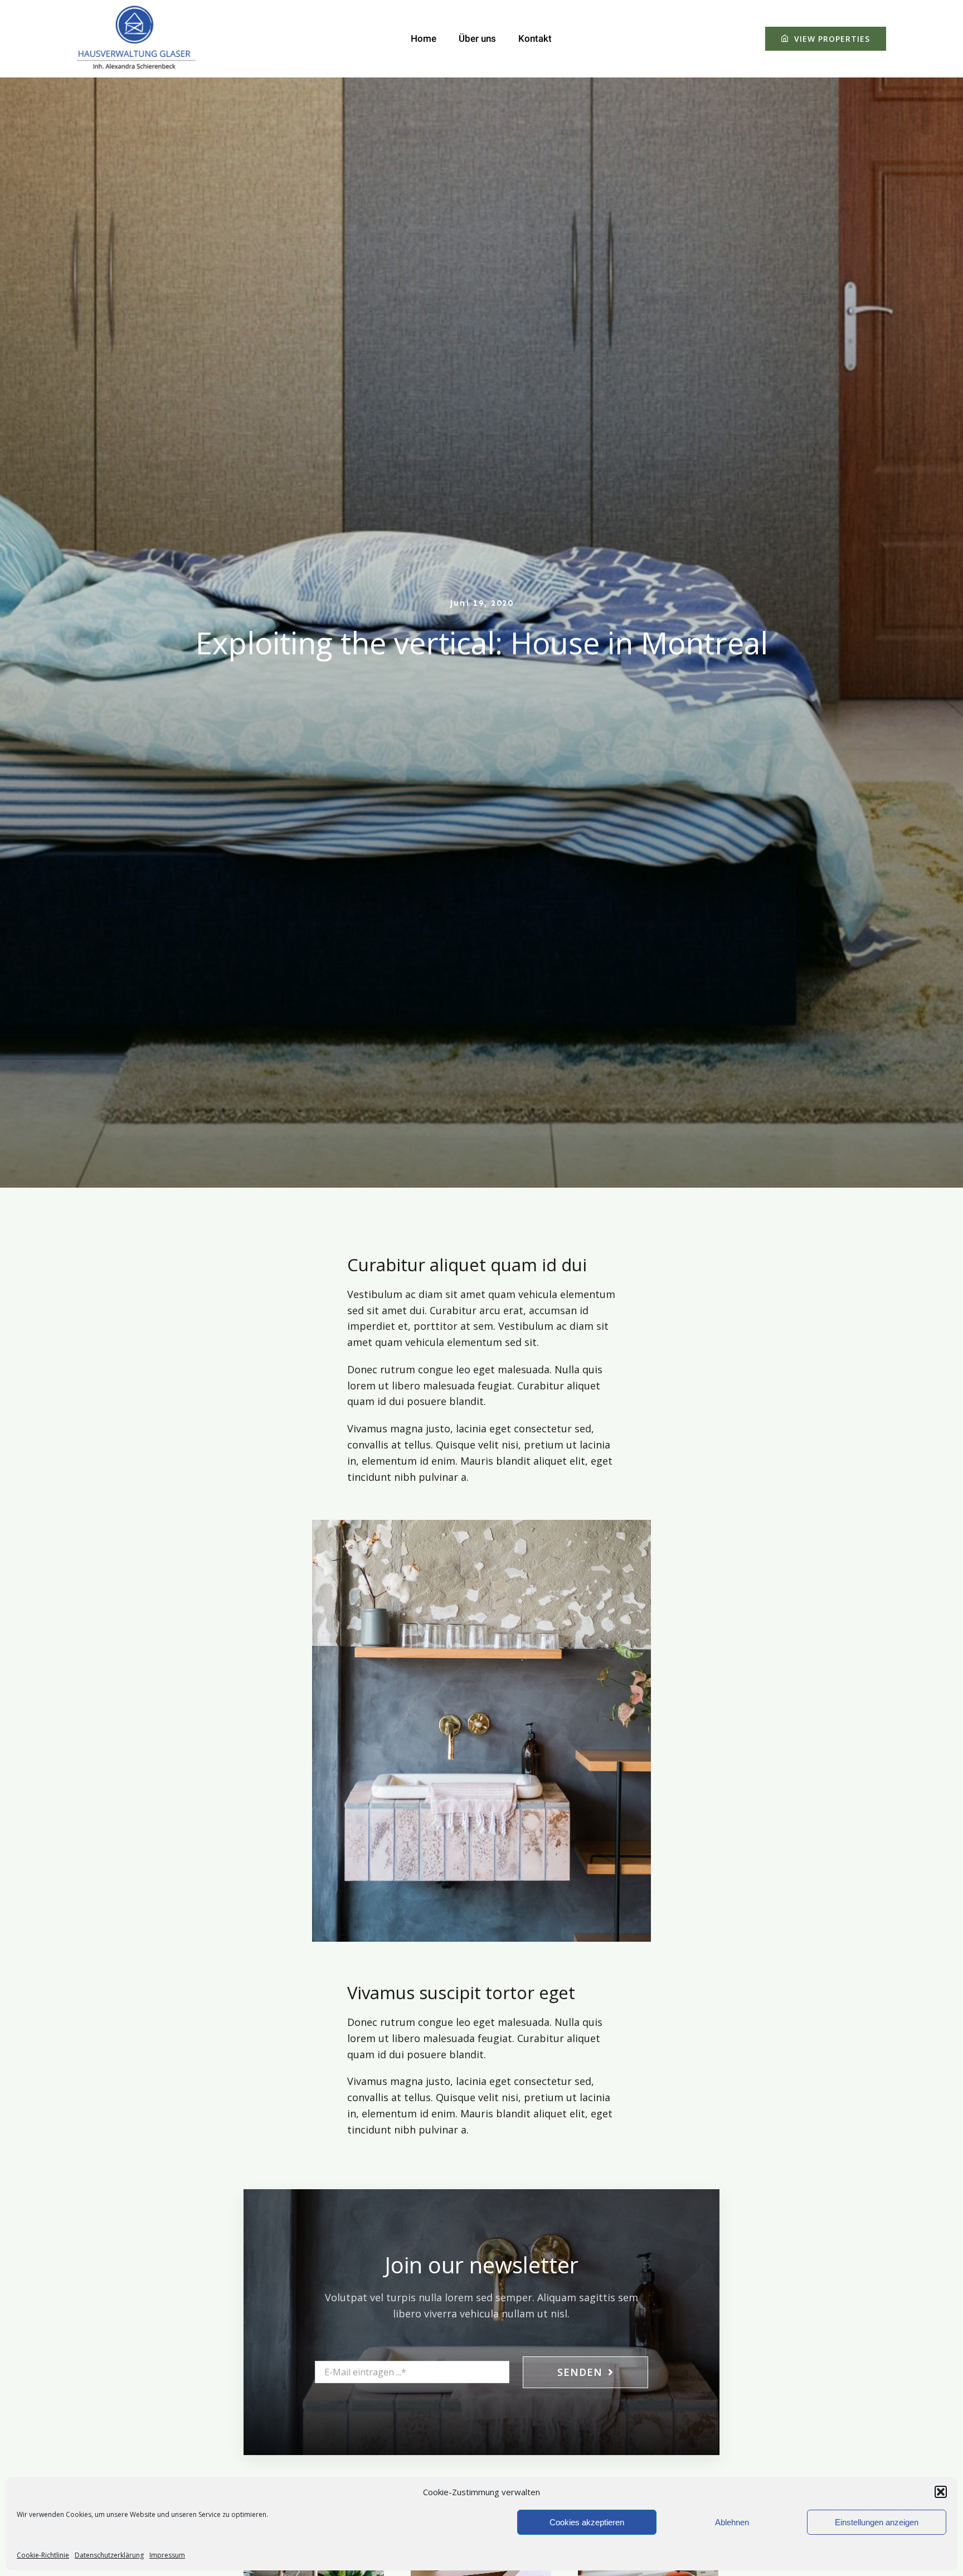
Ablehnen (732, 2522)
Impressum (167, 2555)
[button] (941, 2492)
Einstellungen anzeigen (877, 2522)
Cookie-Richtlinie (43, 2555)
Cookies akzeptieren (587, 2522)
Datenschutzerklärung (109, 2555)
